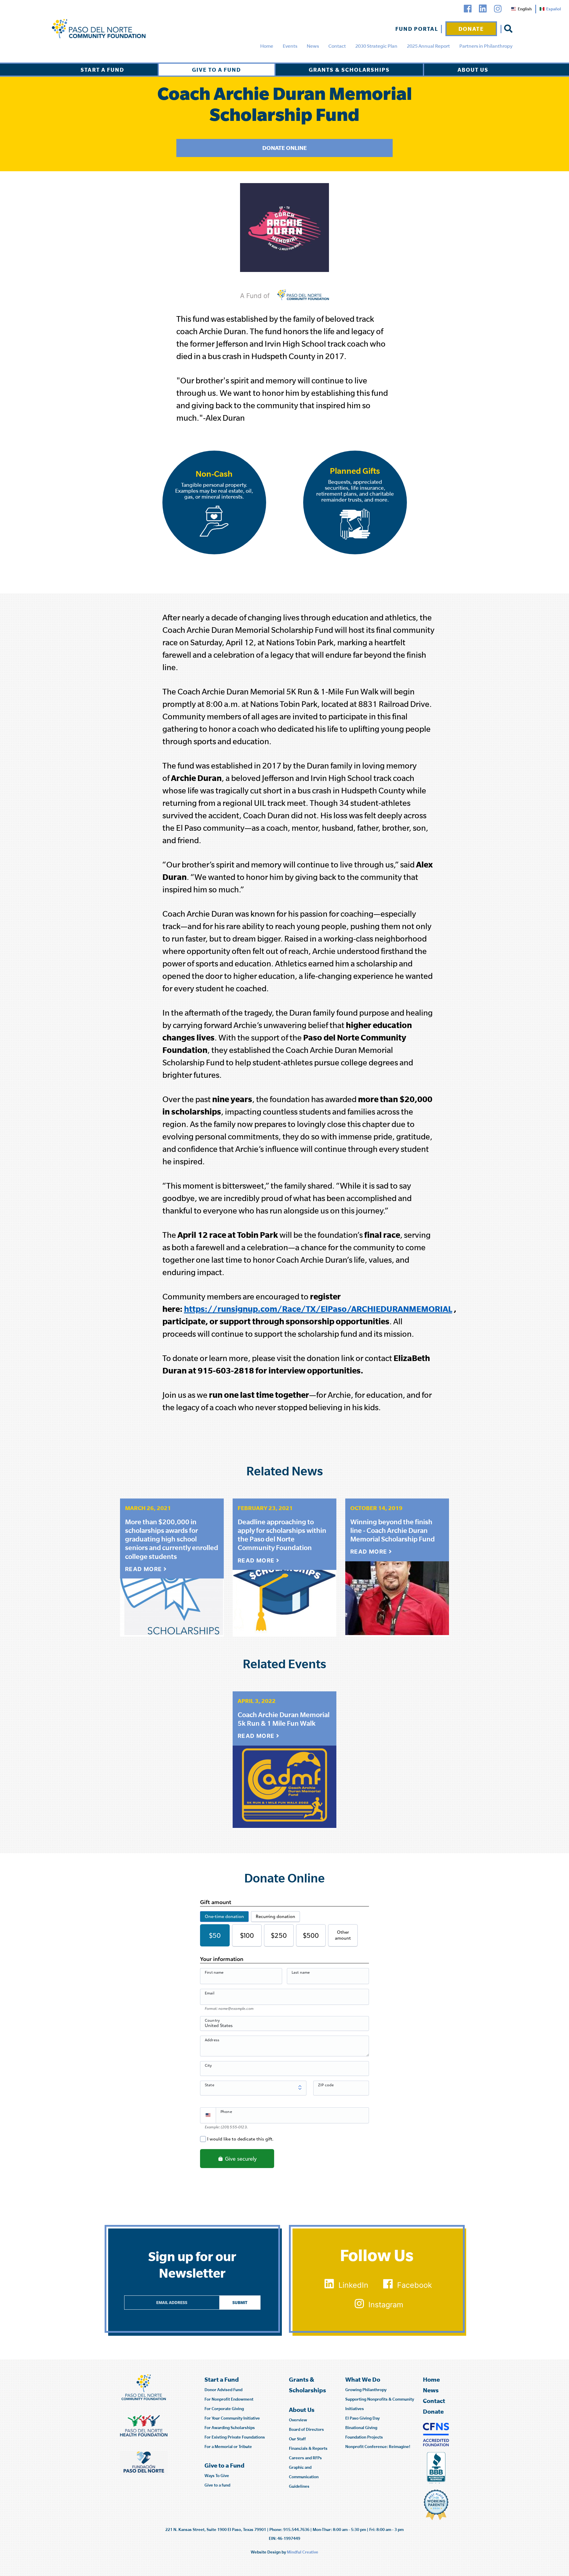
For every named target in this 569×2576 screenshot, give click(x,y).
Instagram (386, 2305)
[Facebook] (468, 9)
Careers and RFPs (305, 2458)
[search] (508, 29)
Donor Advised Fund (223, 2390)
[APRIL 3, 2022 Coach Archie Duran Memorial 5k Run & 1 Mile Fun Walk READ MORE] (284, 1785)
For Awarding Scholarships (230, 2428)
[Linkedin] (483, 9)
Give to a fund (217, 2485)
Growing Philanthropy (366, 2390)
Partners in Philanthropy (486, 46)
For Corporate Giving (224, 2409)
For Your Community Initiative (232, 2418)
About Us (473, 70)
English (525, 9)
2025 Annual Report (428, 46)
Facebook (415, 2285)
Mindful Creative (303, 2552)
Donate (471, 29)
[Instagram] (498, 9)
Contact (337, 46)
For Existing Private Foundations (235, 2437)
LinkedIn (353, 2285)
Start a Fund (102, 70)
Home (267, 46)
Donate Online (284, 148)
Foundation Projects (364, 2437)
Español (554, 9)
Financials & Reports (308, 2448)
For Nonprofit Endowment (229, 2399)
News (313, 46)
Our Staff (297, 2439)
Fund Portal (417, 29)
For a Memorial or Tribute (228, 2447)
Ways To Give (217, 2476)
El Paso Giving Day (362, 2418)
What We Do (363, 2379)
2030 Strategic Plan (376, 46)
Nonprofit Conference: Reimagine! (378, 2447)
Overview (298, 2420)
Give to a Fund (216, 70)
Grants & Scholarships (349, 70)
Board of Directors (306, 2429)
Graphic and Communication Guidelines (304, 2477)
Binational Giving (361, 2428)
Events (290, 46)
